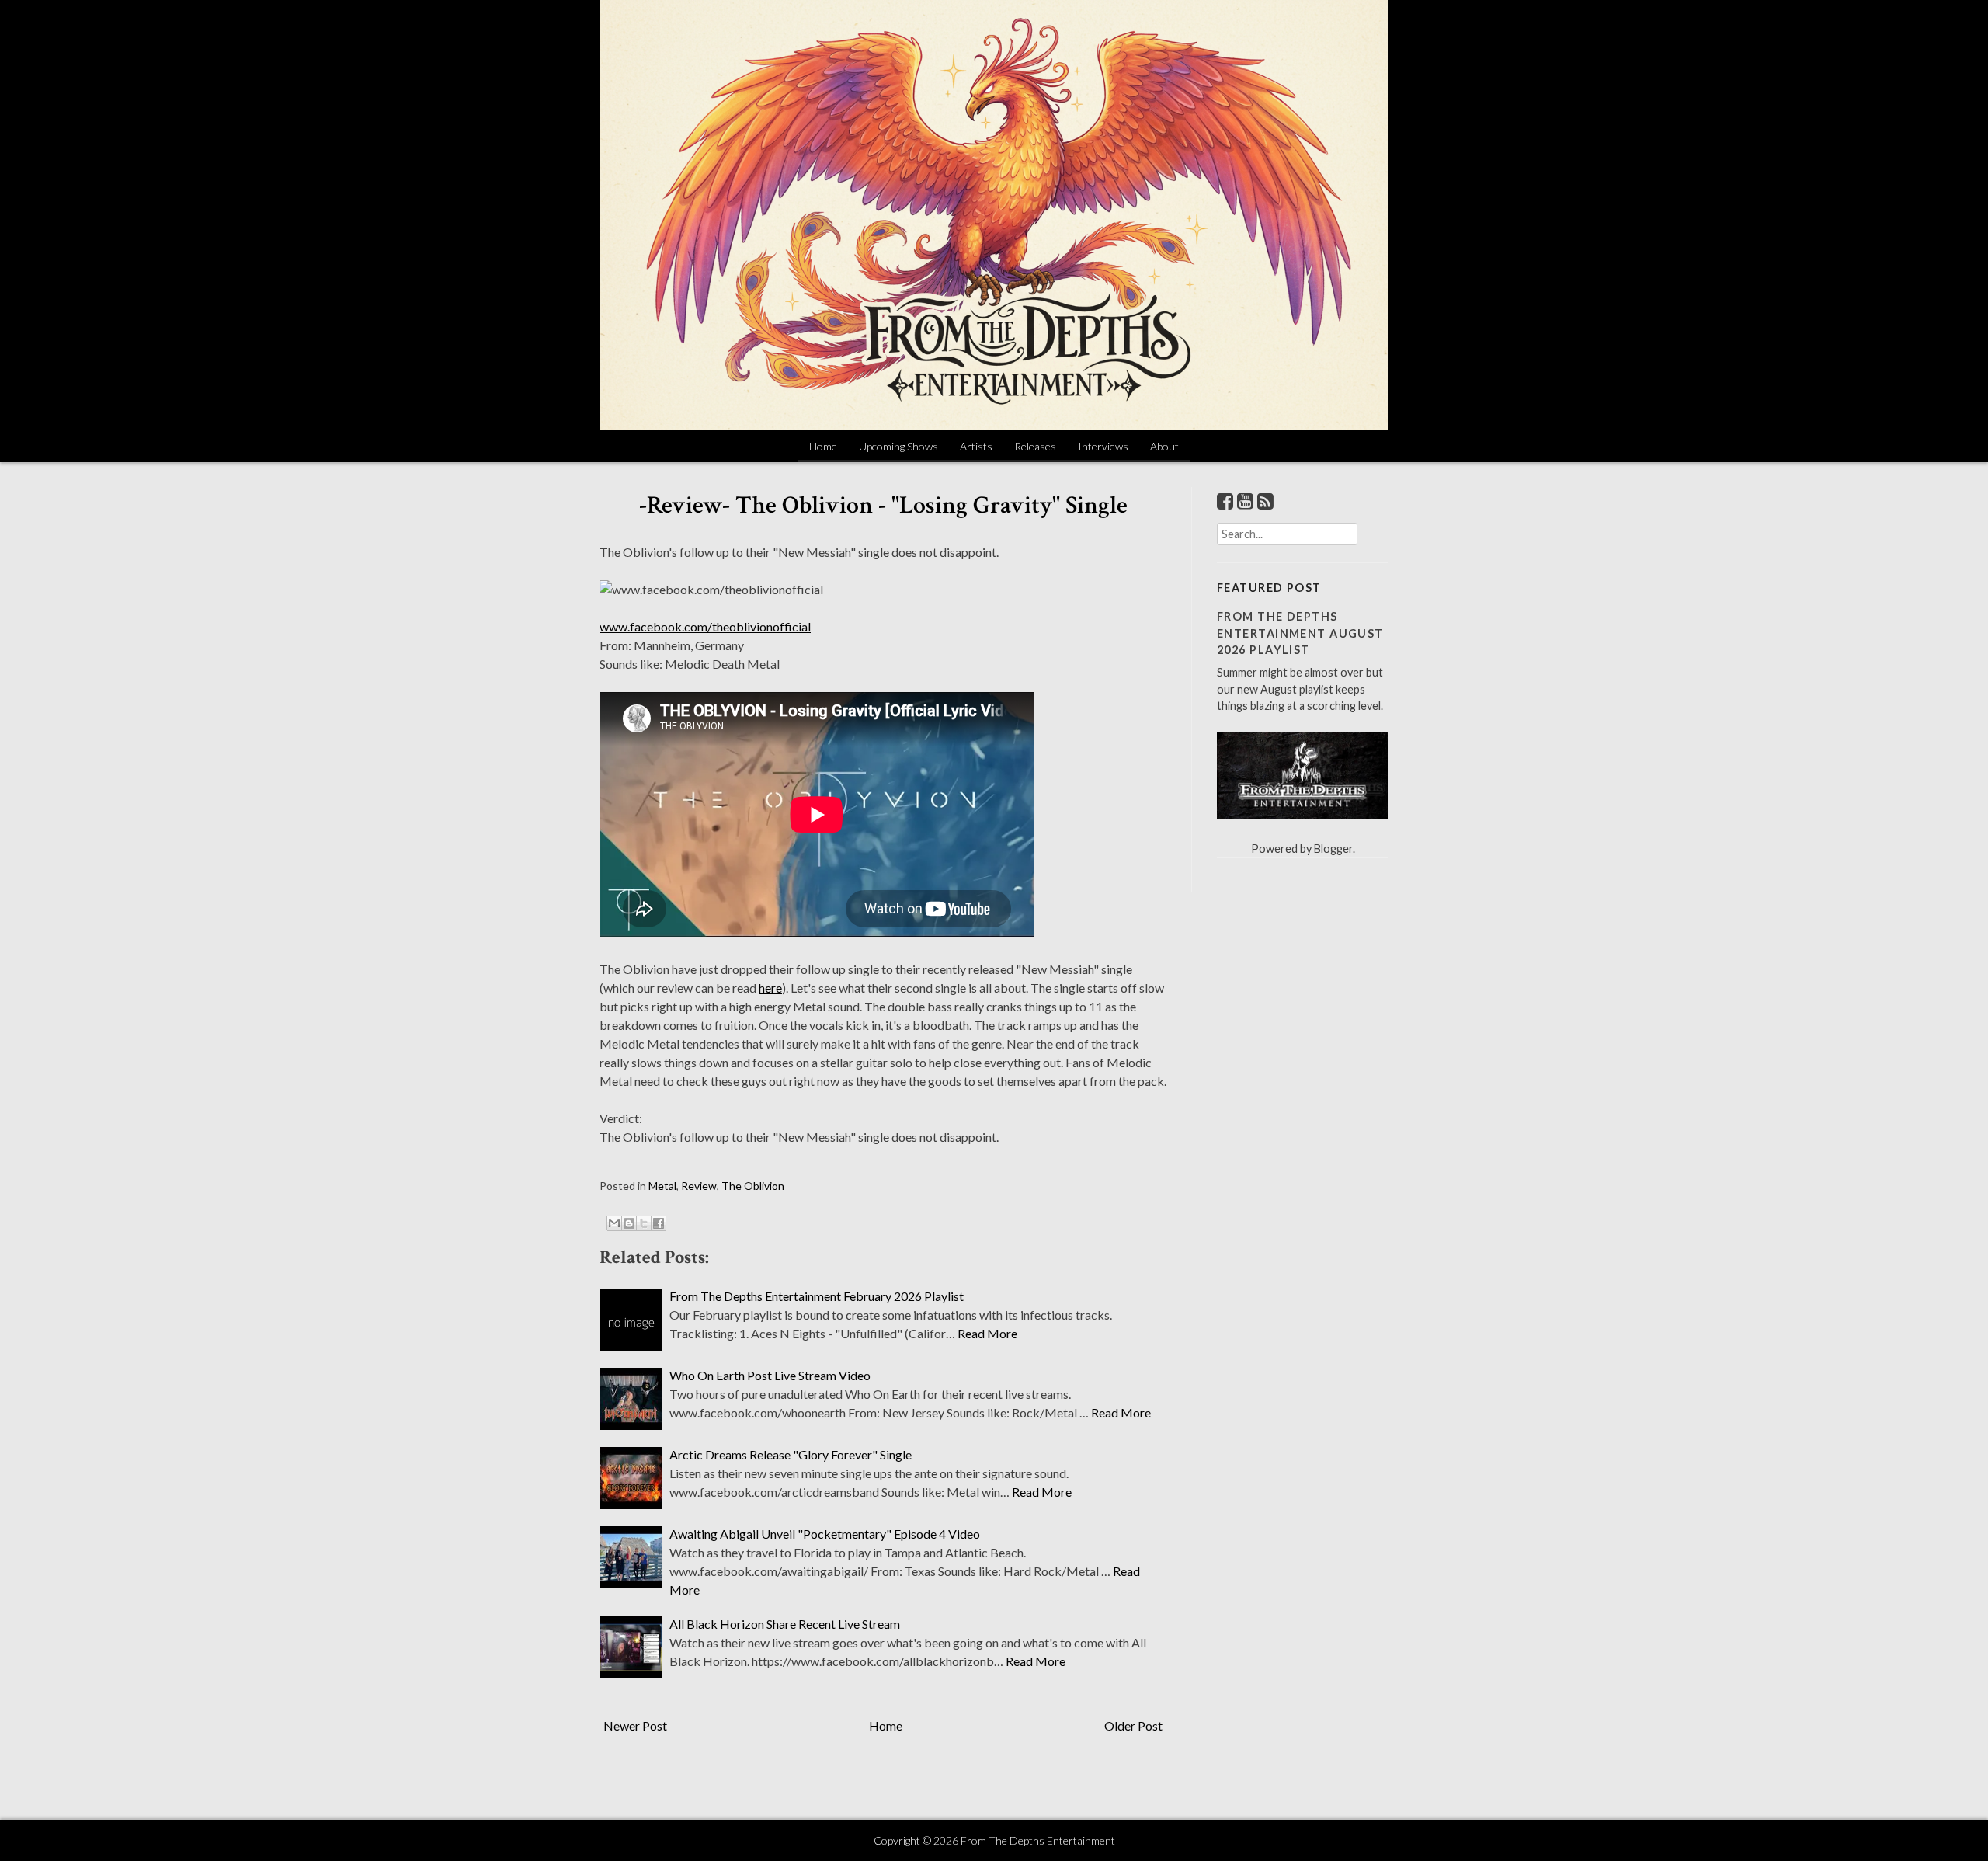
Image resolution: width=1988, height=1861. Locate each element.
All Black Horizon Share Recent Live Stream (785, 1624)
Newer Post (635, 1725)
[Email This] (614, 1223)
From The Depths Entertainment (1038, 1840)
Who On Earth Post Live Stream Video (770, 1375)
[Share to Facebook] (659, 1223)
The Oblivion (753, 1186)
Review (699, 1186)
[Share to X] (644, 1223)
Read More (987, 1333)
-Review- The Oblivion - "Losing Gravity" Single (883, 505)
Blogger (1333, 849)
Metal (662, 1186)
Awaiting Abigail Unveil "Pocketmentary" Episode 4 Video (825, 1534)
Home (823, 446)
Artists (976, 446)
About (1164, 446)
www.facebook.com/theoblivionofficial (705, 626)
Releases (1035, 446)
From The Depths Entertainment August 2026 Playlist (1300, 633)
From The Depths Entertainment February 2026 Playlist (817, 1296)
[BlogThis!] (629, 1223)
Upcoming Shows (898, 446)
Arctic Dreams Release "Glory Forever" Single (791, 1454)
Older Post (1133, 1725)
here (770, 988)
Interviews (1103, 446)
